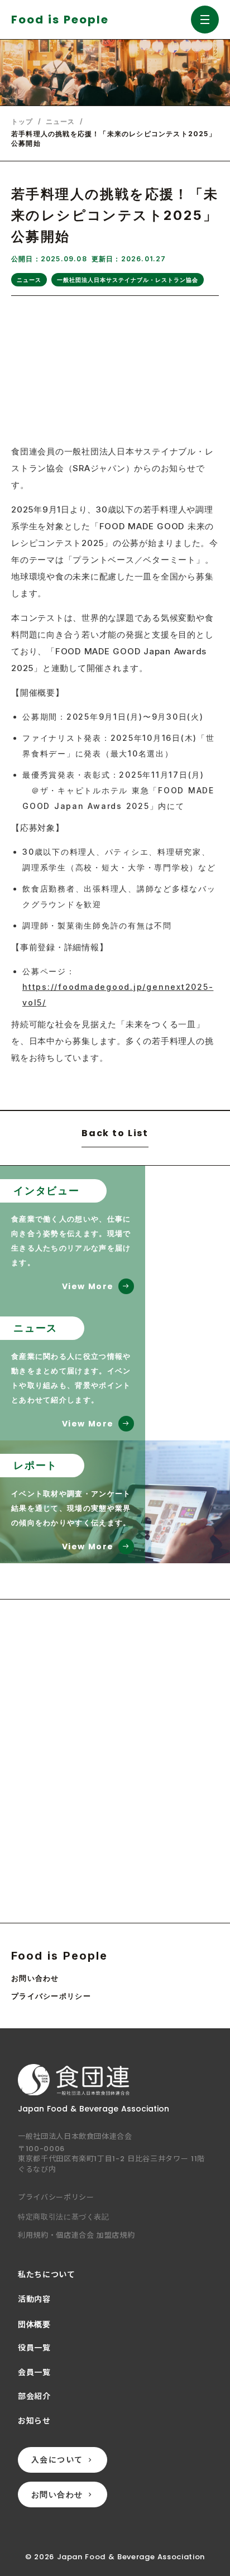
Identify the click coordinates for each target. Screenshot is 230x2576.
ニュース (61, 122)
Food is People (59, 1956)
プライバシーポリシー (51, 1996)
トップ (22, 122)
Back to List (115, 1134)
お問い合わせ (35, 1978)
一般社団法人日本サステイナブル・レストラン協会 (128, 280)
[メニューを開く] (205, 20)
